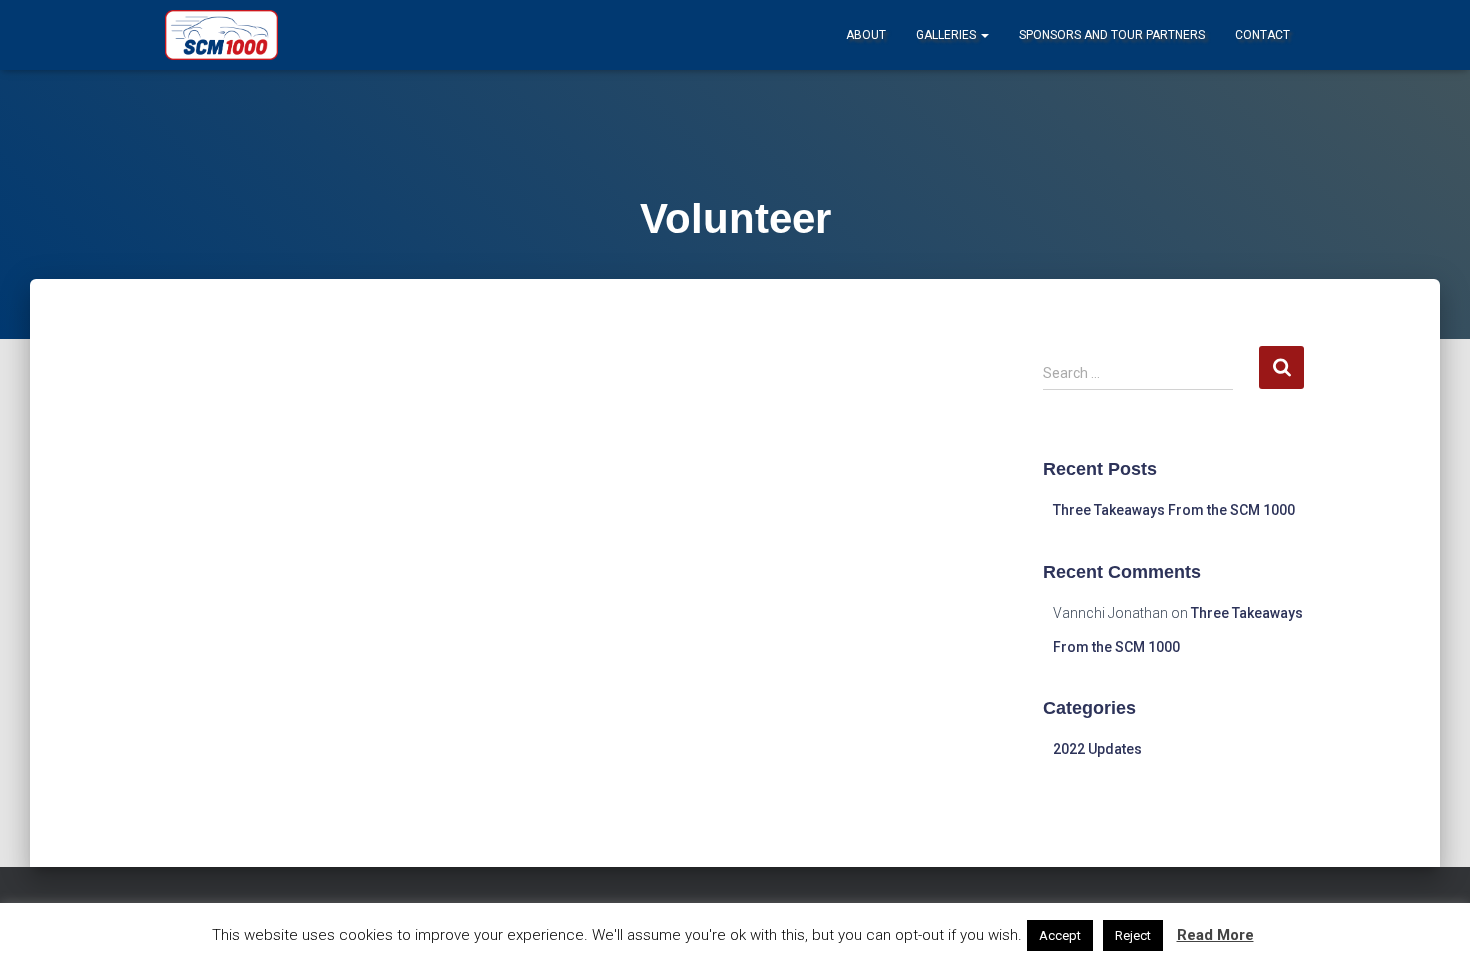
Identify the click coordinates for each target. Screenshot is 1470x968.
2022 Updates (1097, 749)
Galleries (947, 35)
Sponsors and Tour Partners (1112, 35)
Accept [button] (1060, 935)
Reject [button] (1133, 935)
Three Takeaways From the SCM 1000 (1174, 510)
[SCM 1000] (221, 35)
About (866, 35)
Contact (1262, 35)
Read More (1215, 935)
